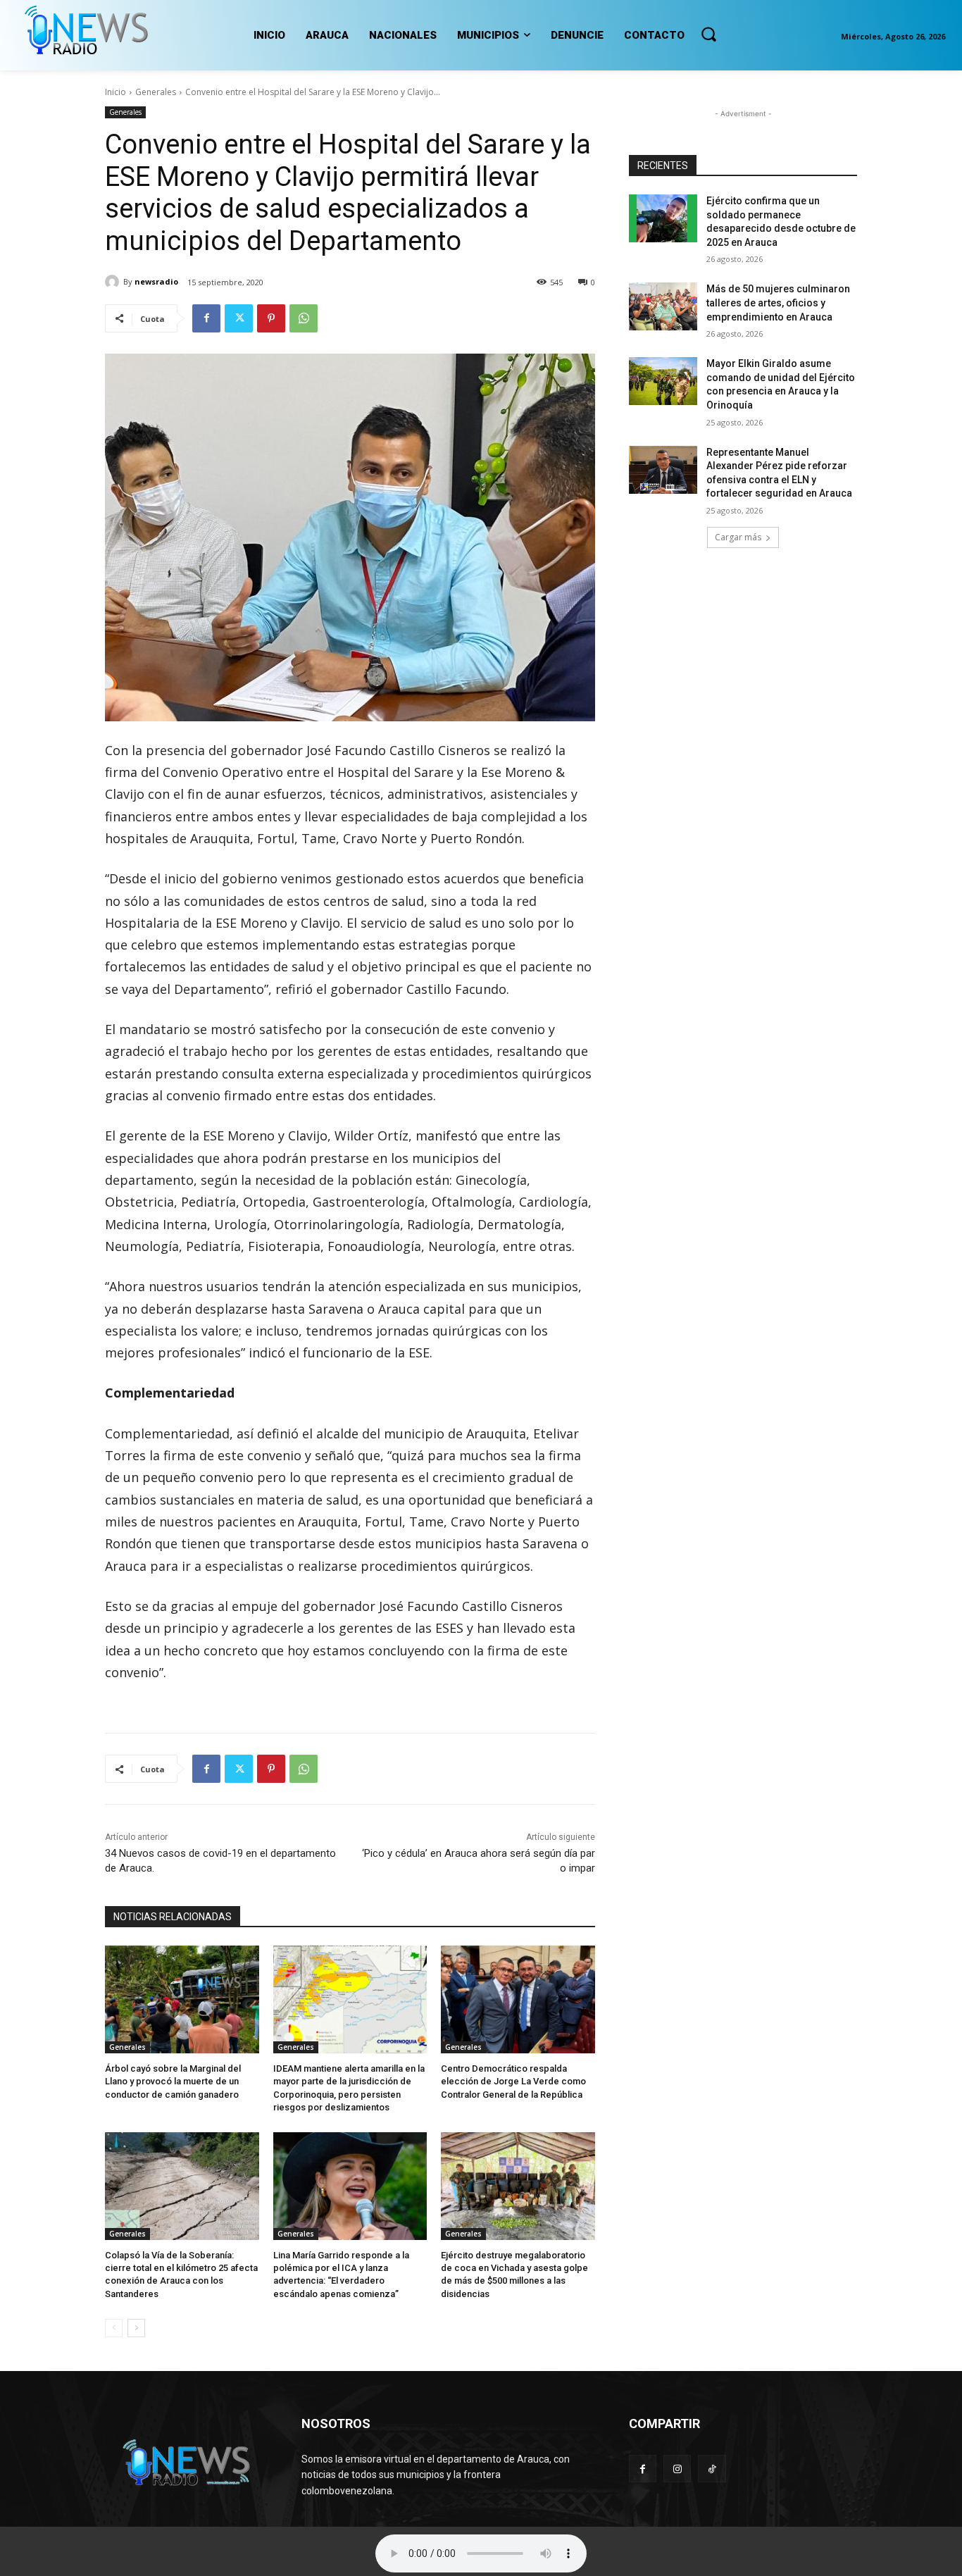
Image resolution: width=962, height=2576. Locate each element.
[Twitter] (239, 318)
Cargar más (738, 537)
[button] (708, 34)
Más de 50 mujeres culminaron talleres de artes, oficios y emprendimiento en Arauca (778, 303)
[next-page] (136, 2328)
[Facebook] (206, 318)
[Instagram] (677, 2469)
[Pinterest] (271, 318)
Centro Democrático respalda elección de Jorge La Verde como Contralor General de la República (513, 2081)
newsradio (156, 281)
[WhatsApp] (304, 318)
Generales (156, 92)
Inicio (115, 92)
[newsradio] (114, 282)
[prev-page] (114, 2328)
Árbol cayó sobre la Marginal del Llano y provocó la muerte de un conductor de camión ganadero (173, 2081)
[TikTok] (712, 2469)
